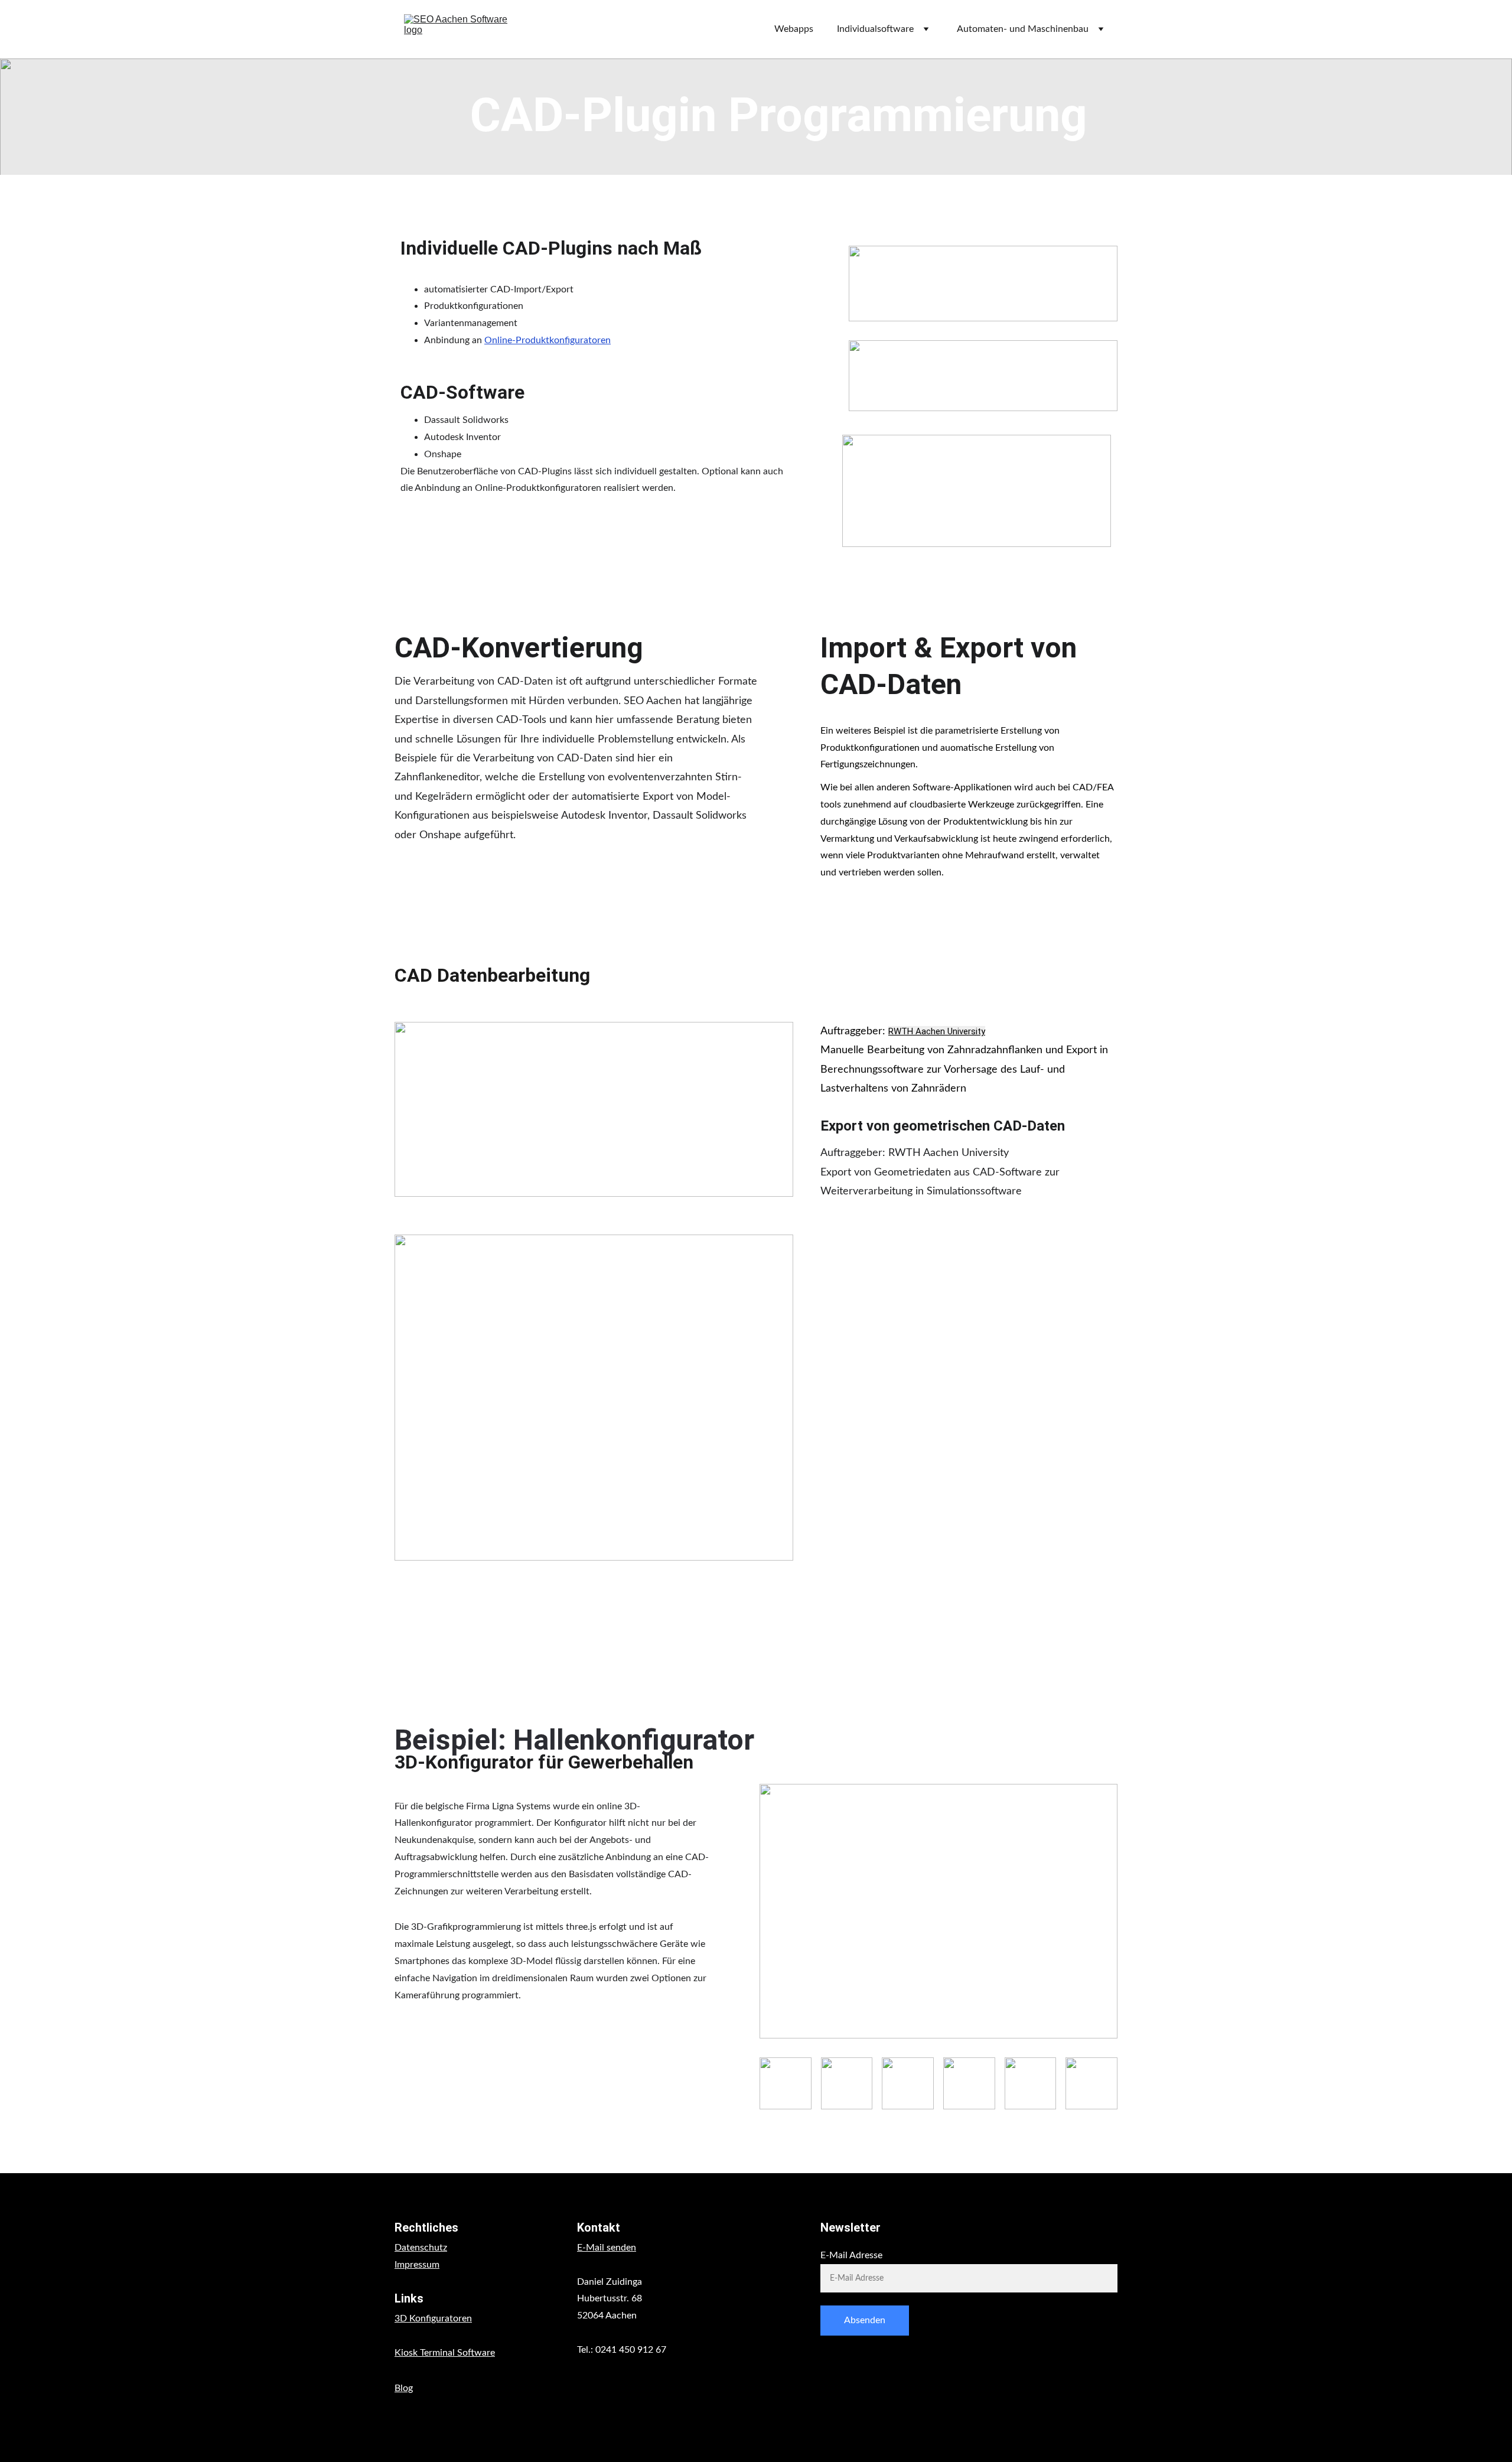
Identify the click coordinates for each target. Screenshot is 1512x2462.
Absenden (865, 2320)
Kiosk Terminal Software (445, 2353)
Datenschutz (421, 2248)
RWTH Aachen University (937, 1031)
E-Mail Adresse (851, 2255)
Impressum (417, 2265)
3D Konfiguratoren (433, 2318)
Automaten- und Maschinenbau (1023, 29)
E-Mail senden (607, 2248)
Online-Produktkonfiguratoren (548, 340)
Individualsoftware (875, 29)
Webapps (794, 29)
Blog (404, 2388)
